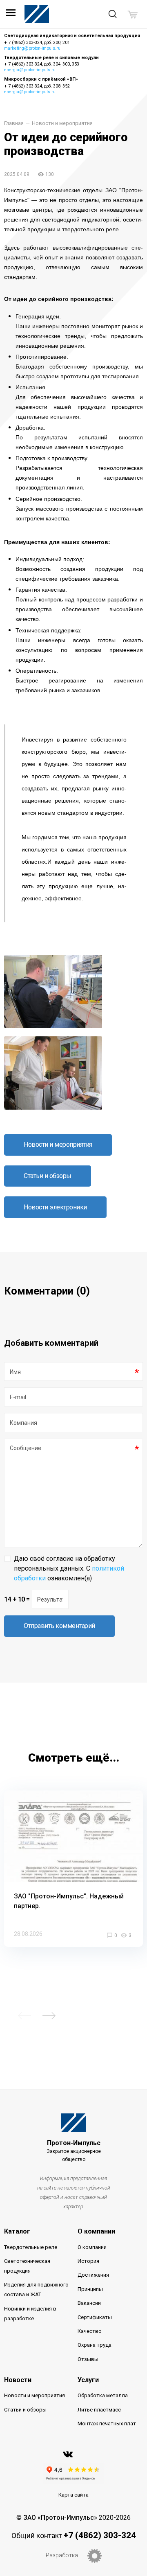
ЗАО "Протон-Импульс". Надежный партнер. (69, 1901)
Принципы (90, 2289)
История (88, 2261)
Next (49, 2016)
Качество (90, 2331)
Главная (14, 124)
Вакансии (89, 2303)
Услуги (88, 2380)
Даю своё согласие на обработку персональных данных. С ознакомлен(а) (69, 1568)
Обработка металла (103, 2395)
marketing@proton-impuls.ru (32, 48)
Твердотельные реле (31, 2247)
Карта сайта (73, 2495)
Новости (18, 2380)
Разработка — (65, 2555)
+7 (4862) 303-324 (100, 2535)
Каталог (17, 2231)
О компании (96, 2231)
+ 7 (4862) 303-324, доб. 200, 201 (37, 43)
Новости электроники (55, 1207)
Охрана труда (95, 2345)
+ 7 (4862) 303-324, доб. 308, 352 (37, 86)
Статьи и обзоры (48, 1176)
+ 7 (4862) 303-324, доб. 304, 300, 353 (42, 64)
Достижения (93, 2275)
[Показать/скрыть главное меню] (11, 15)
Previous (24, 2016)
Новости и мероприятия (62, 124)
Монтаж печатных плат (107, 2424)
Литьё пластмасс (99, 2410)
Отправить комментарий (59, 1626)
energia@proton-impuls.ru (30, 70)
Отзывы (88, 2359)
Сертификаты (95, 2317)
